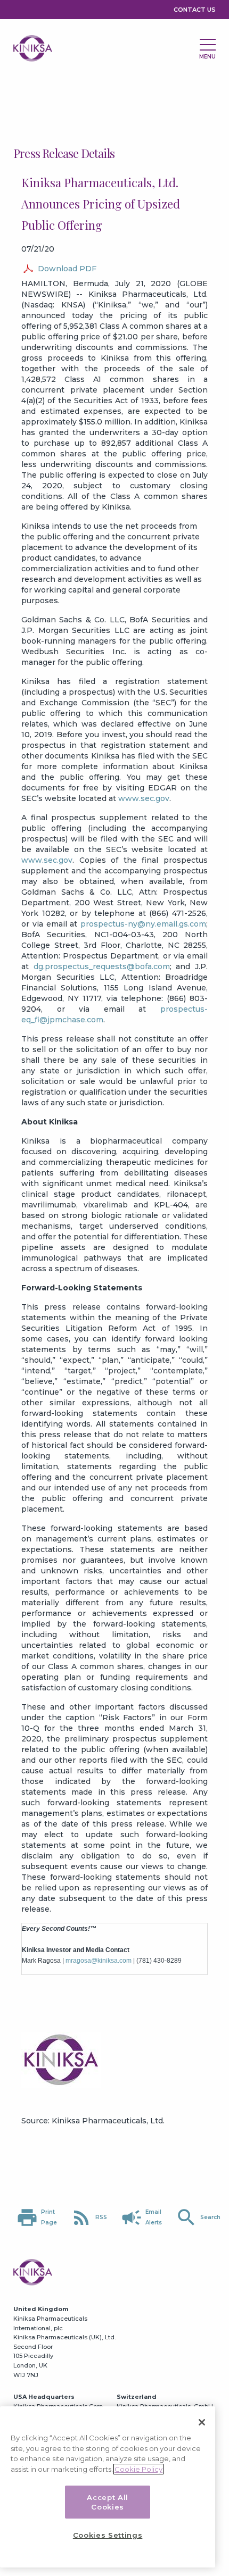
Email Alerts (141, 2217)
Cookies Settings (108, 2535)
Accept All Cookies (108, 2502)
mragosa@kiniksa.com (99, 1961)
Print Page (36, 2217)
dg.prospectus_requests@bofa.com (102, 966)
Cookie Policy (138, 2469)
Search (198, 2217)
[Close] (202, 2422)
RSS (89, 2217)
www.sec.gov (144, 798)
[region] (108, 2487)
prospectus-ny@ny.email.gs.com (143, 924)
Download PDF (67, 269)
